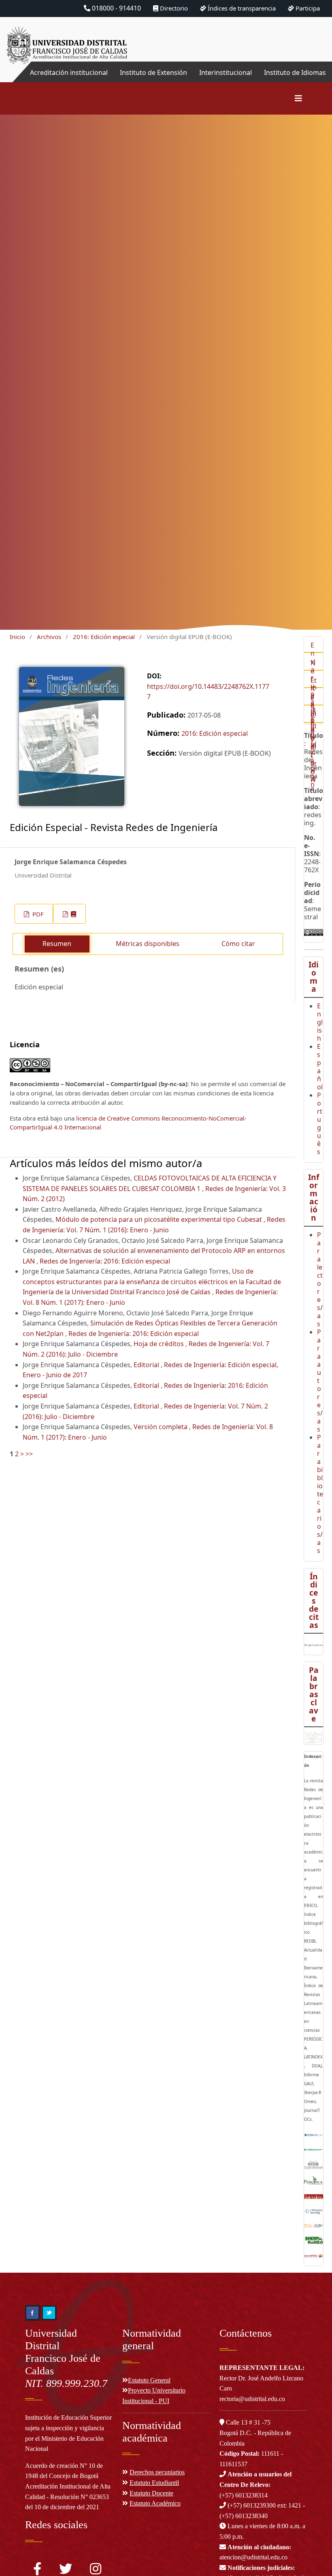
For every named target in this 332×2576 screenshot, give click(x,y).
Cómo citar (238, 944)
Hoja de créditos (160, 1344)
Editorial (147, 1365)
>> (29, 1454)
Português (320, 1123)
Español (320, 1067)
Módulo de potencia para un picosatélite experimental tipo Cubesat (160, 1219)
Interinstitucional (226, 72)
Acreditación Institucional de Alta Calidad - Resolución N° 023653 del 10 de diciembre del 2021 (68, 2497)
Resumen (57, 944)
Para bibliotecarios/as (320, 1494)
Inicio (17, 637)
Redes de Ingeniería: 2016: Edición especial (105, 1261)
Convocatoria (314, 752)
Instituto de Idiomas (295, 72)
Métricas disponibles (148, 944)
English (320, 1022)
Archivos (49, 637)
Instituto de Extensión (153, 72)
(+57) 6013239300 (252, 2505)
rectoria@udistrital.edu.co (252, 2399)
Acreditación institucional (69, 72)
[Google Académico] (314, 1644)
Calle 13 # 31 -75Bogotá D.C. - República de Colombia (255, 2433)
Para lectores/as (320, 1279)
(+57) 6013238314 (255, 2484)
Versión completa (161, 1427)
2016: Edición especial (104, 637)
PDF (37, 914)
